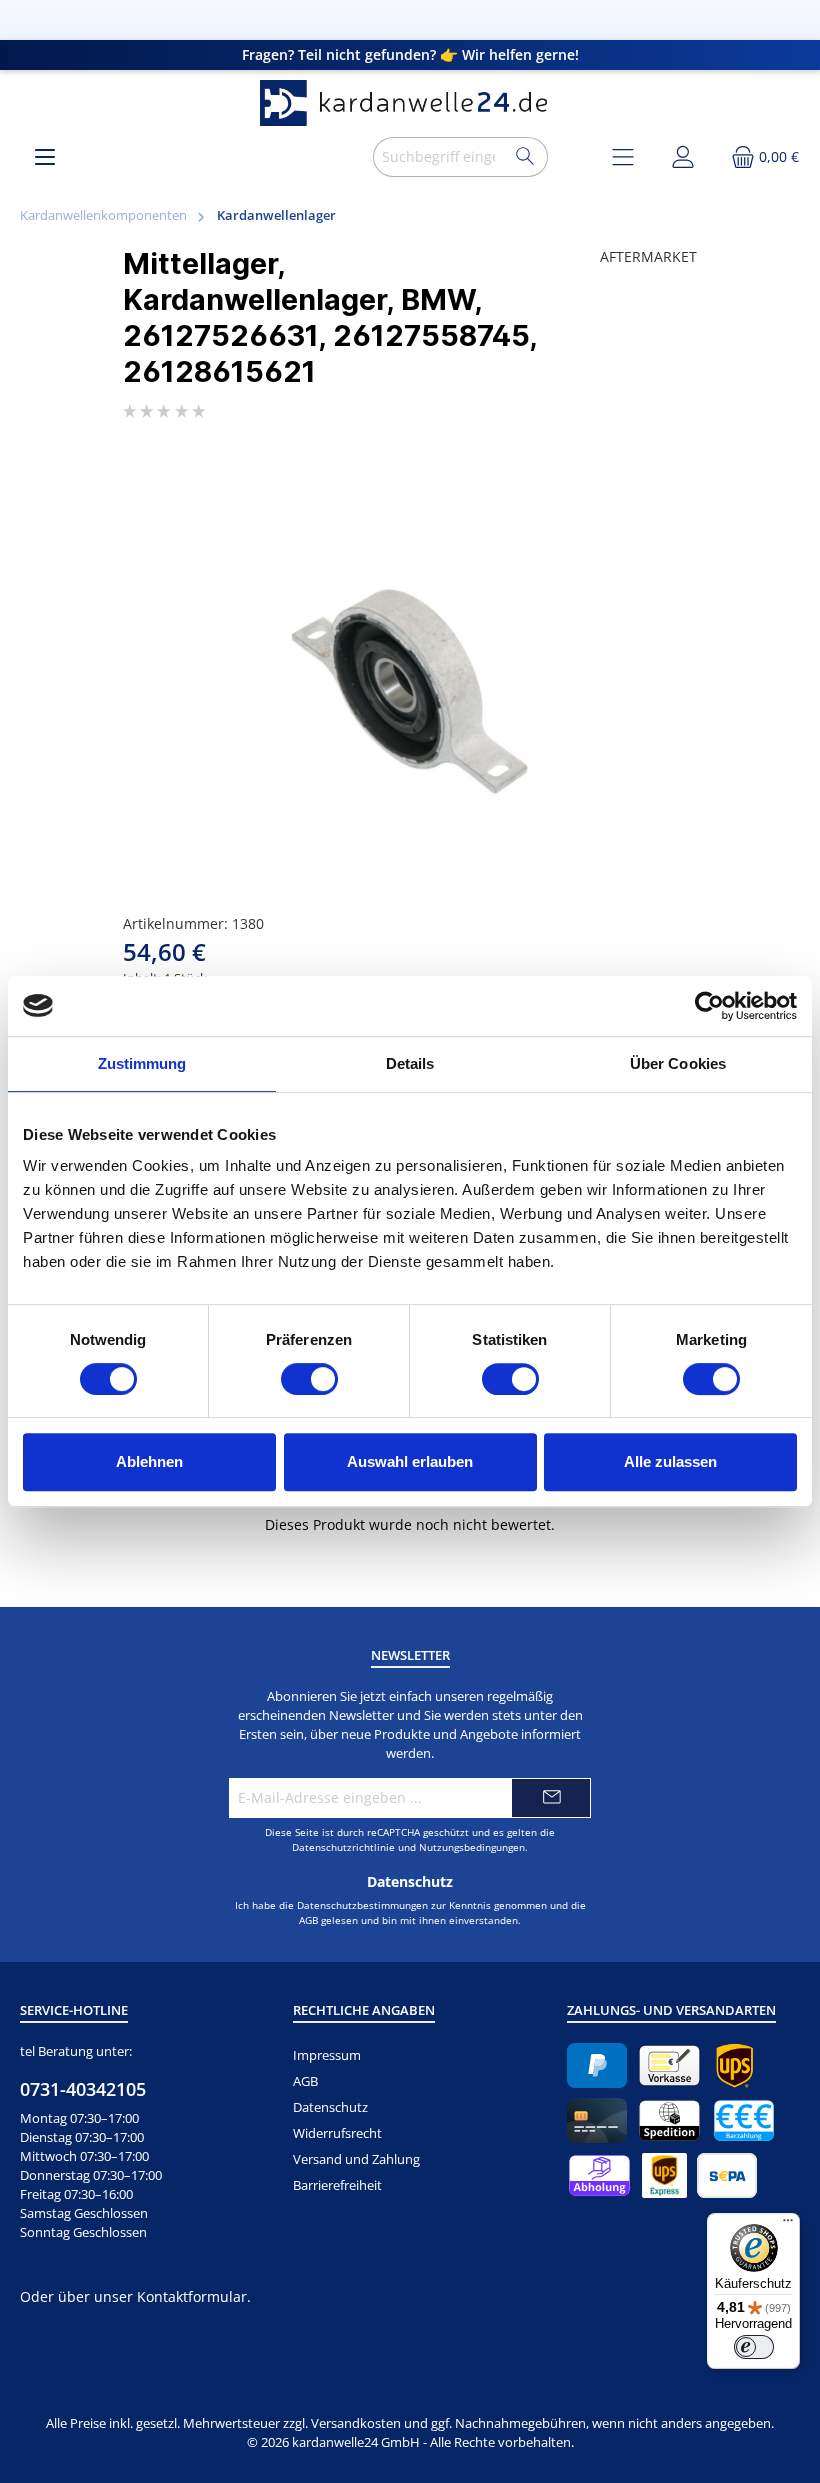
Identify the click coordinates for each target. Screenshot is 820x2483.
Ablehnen (149, 1461)
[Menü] (45, 156)
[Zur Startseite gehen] (410, 103)
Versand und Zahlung (356, 2159)
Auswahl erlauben (410, 1461)
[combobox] (438, 157)
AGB (308, 1920)
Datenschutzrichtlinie (343, 1847)
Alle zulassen (670, 1461)
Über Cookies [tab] (678, 1063)
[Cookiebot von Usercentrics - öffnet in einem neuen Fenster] (709, 1006)
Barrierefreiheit (337, 2185)
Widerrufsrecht (337, 2133)
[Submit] (551, 1798)
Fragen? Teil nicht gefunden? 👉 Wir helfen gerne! (410, 54)
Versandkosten (356, 2423)
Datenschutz (330, 2107)
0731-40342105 (83, 2089)
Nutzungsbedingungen (472, 1847)
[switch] (309, 1379)
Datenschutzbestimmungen (362, 1905)
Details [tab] (410, 1063)
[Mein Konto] (683, 156)
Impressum (327, 2055)
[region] (410, 674)
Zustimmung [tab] (142, 1063)
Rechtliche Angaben (364, 2010)
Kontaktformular (192, 2296)
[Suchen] (525, 157)
